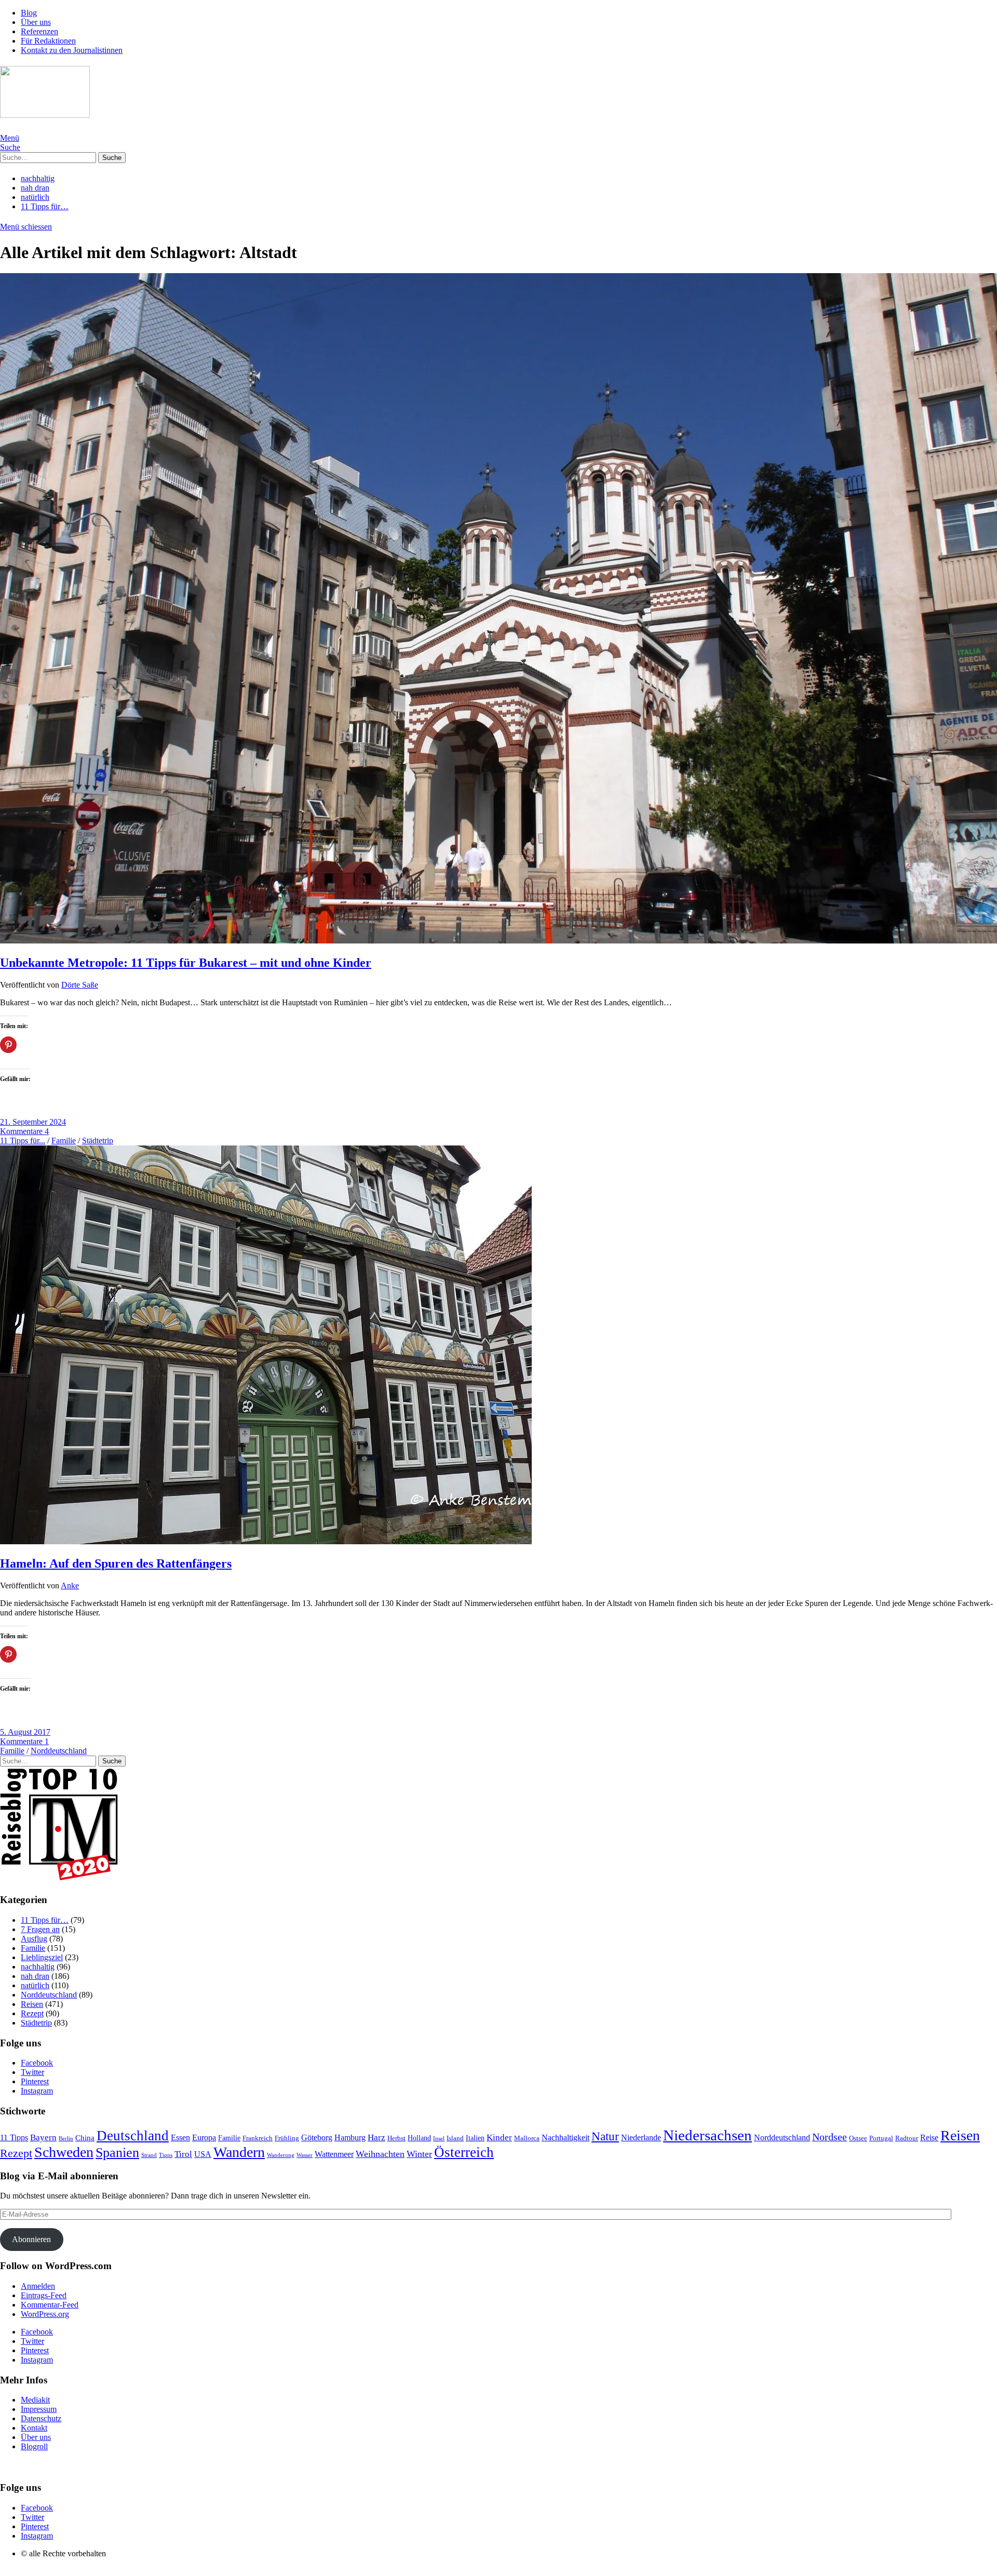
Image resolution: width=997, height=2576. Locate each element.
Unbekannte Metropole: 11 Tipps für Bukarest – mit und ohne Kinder (186, 963)
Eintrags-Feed (44, 2295)
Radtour (907, 2138)
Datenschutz (41, 2418)
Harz (376, 2137)
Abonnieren (31, 2239)
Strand (149, 2155)
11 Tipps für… (45, 206)
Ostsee (858, 2138)
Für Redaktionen (48, 41)
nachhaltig (38, 178)
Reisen (32, 2004)
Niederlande (641, 2137)
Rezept (32, 2013)
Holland (419, 2138)
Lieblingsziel (42, 1957)
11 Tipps (14, 2137)
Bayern (43, 2137)
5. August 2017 (25, 1732)
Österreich (464, 2152)
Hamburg (350, 2137)
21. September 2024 (33, 1122)
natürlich (35, 197)
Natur (605, 2136)
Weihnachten (380, 2154)
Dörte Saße (80, 985)
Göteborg (317, 2137)
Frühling (287, 2138)
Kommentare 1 (24, 1741)
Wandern (239, 2152)
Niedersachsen (708, 2135)
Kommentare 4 (24, 1131)
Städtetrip (98, 1141)
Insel (439, 2138)
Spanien (117, 2153)
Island (455, 2138)
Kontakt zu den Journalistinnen (72, 50)
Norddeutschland (59, 1751)
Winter (419, 2154)
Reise (929, 2137)
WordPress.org (45, 2314)
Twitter (32, 2072)
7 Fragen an (40, 1929)
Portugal (881, 2138)
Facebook (37, 2063)
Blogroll (34, 2446)
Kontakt (34, 2428)
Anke (70, 1586)
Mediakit (35, 2400)
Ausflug (34, 1939)
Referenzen (39, 31)
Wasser (305, 2155)
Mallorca (527, 2138)
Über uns (36, 22)
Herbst (396, 2138)
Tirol (183, 2154)
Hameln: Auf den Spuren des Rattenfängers (116, 1563)
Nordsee (830, 2137)
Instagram (37, 2091)
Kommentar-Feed (50, 2305)
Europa (204, 2137)
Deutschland (133, 2136)
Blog (29, 13)
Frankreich (258, 2138)
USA (203, 2154)
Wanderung (281, 2155)
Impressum (39, 2409)
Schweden (64, 2152)
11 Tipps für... (23, 1141)
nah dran (35, 188)
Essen (180, 2137)
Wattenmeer (334, 2154)
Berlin (66, 2138)
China (85, 2138)
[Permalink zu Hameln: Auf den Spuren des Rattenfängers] (266, 1541)
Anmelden (38, 2286)
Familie (64, 1141)
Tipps (166, 2155)
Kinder (499, 2137)
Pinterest (35, 2081)
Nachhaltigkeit (565, 2137)
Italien (475, 2138)
